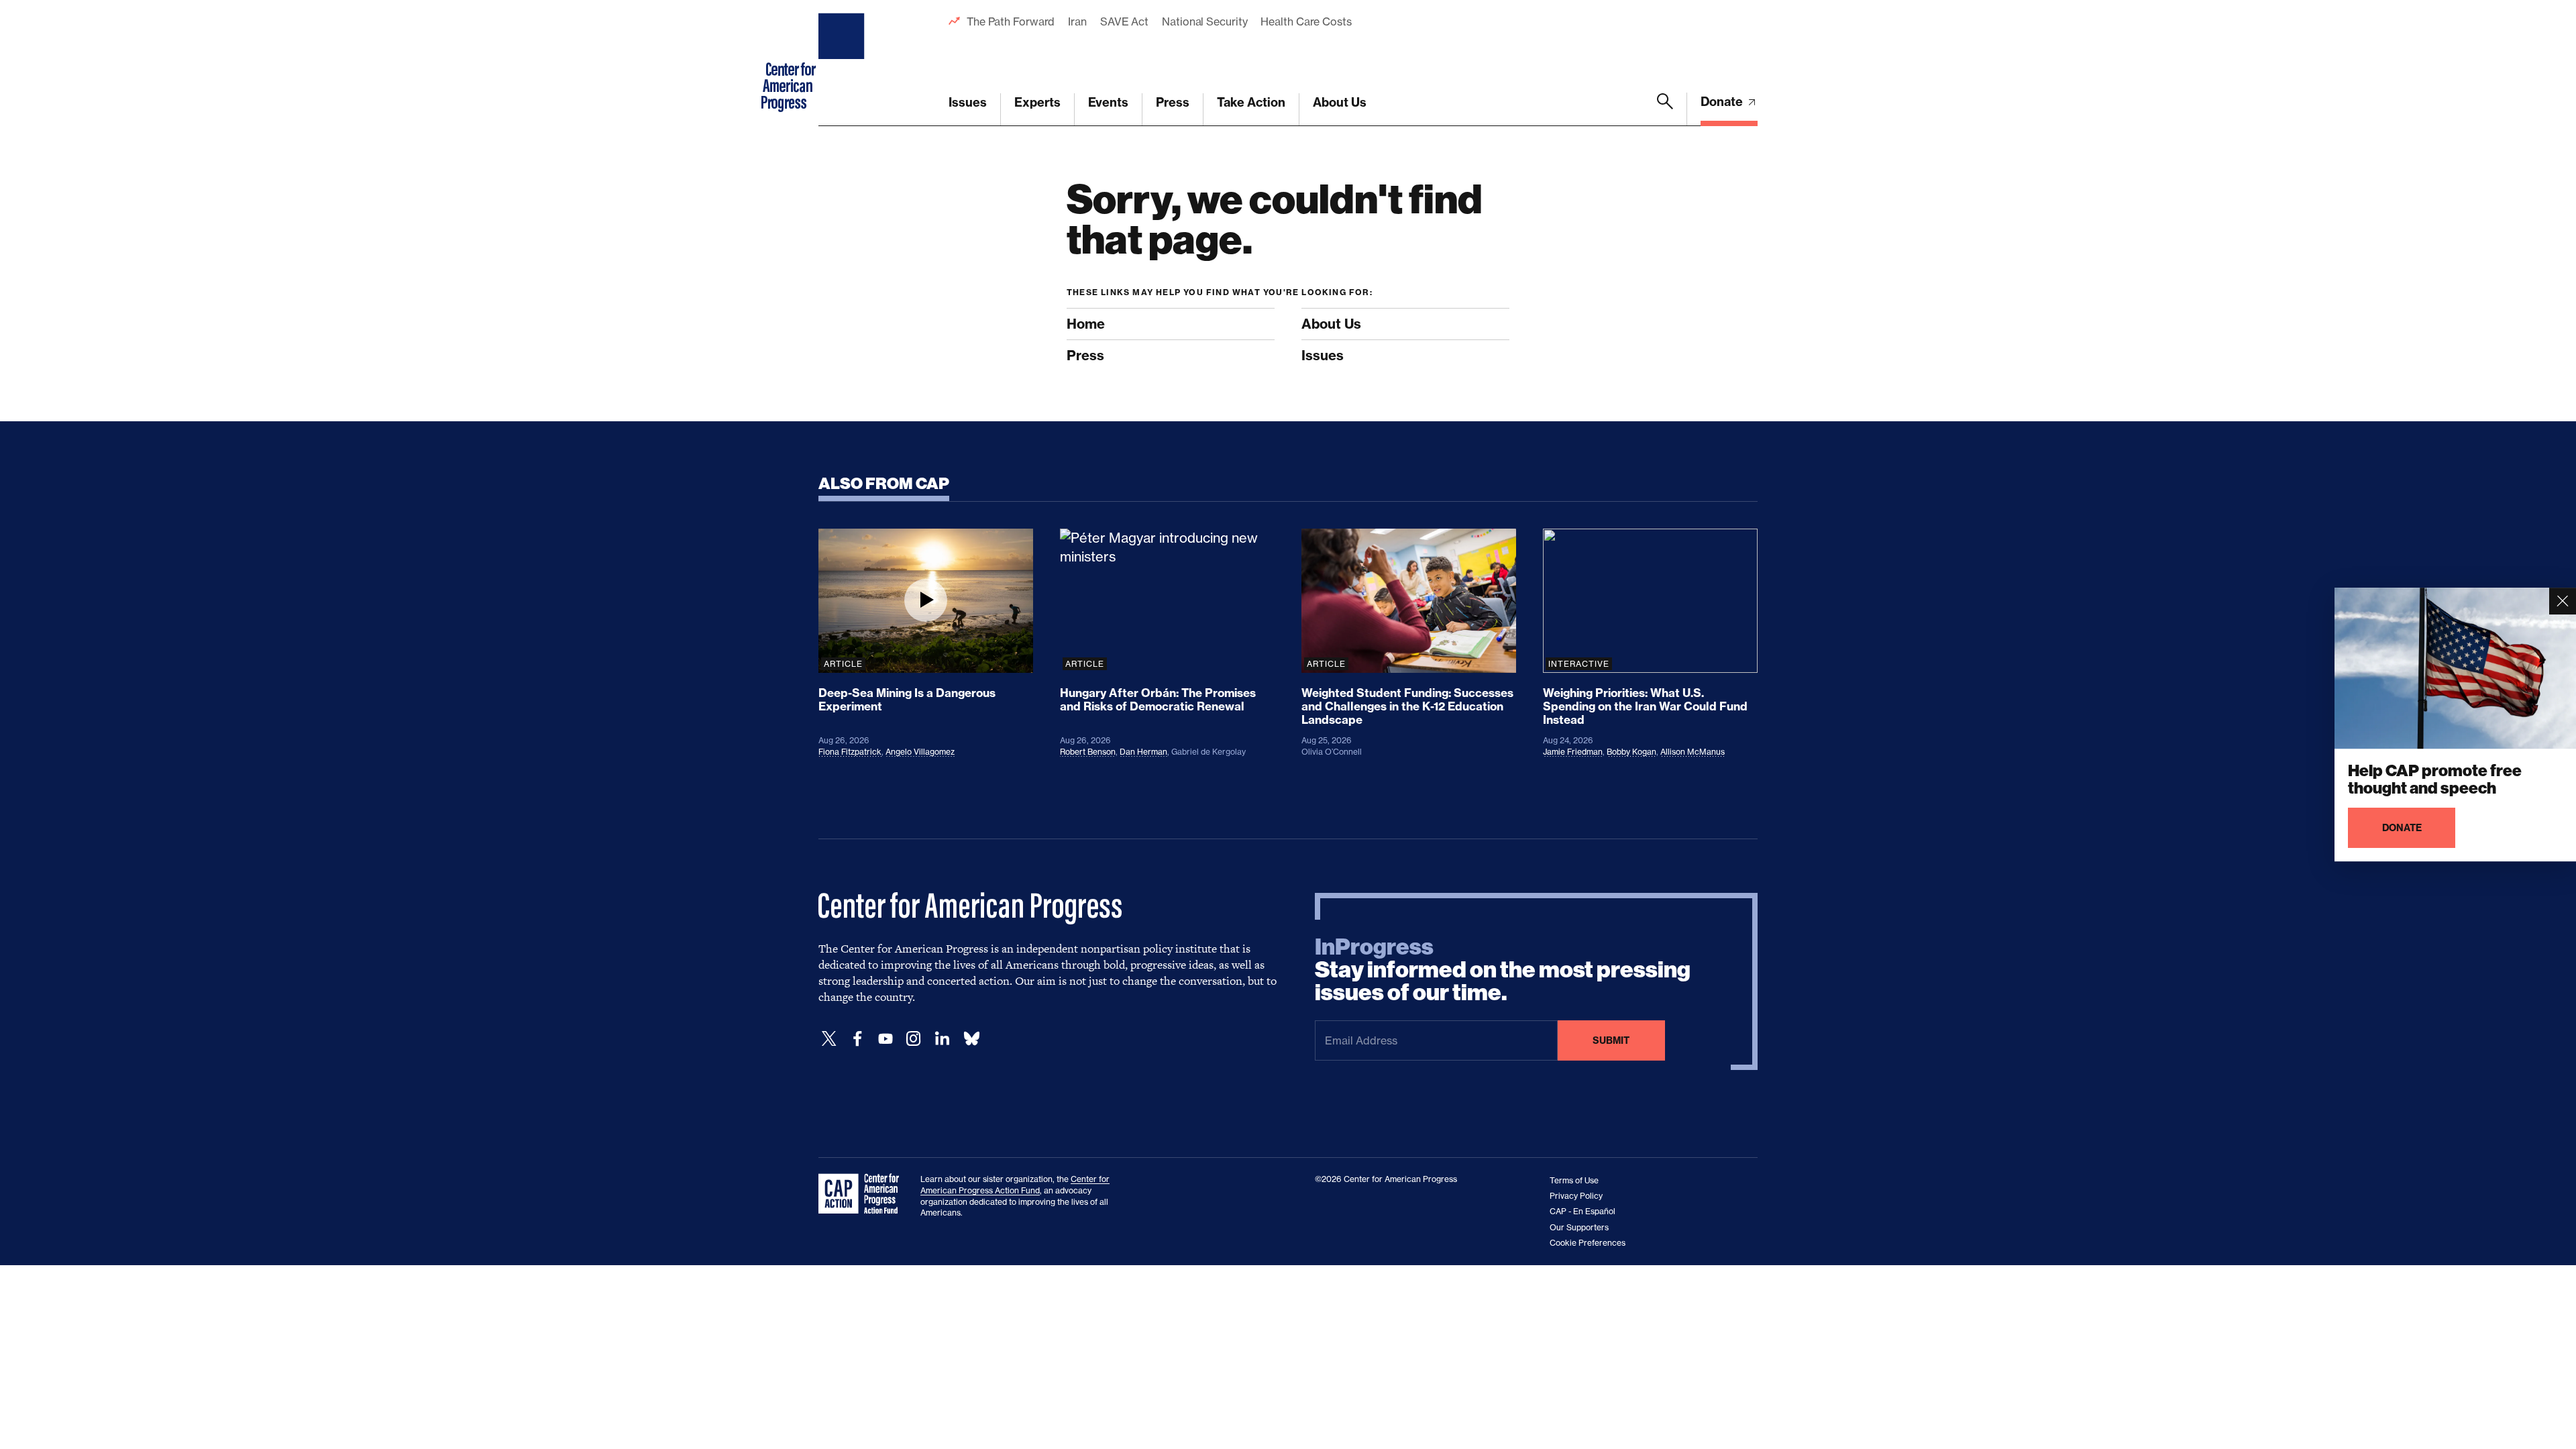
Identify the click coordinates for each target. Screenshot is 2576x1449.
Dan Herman (1143, 752)
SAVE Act (1124, 21)
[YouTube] (885, 1039)
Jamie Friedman (1573, 752)
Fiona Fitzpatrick (850, 752)
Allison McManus (1693, 752)
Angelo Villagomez (920, 752)
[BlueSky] (971, 1039)
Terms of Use (1574, 1180)
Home (1086, 324)
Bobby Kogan (1631, 752)
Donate (1723, 102)
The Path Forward (1011, 21)
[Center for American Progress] (843, 63)
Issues (968, 102)
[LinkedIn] (942, 1039)
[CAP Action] (863, 1194)
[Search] (1665, 109)
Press (1173, 102)
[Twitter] (829, 1039)
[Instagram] (914, 1039)
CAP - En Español (1582, 1211)
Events (1108, 102)
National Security (1204, 21)
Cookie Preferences (1588, 1243)
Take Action (1251, 102)
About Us (1340, 102)
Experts (1037, 102)
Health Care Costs (1306, 21)
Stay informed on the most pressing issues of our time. (1503, 970)
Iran (1077, 21)
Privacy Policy (1576, 1196)
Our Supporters (1579, 1227)
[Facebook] (857, 1039)
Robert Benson (1088, 752)
